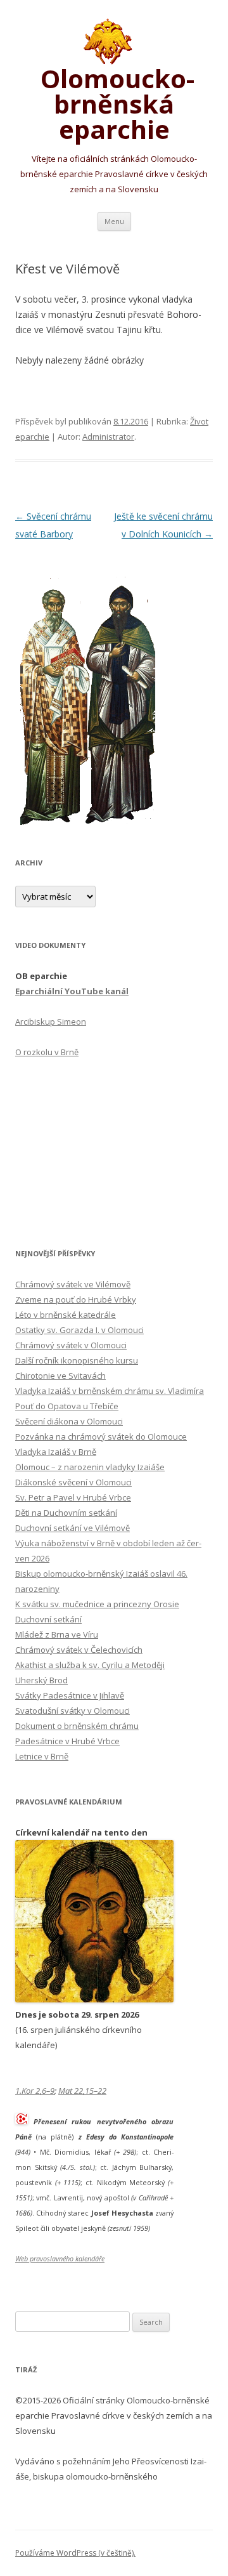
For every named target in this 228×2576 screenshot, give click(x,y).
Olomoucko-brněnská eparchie (114, 102)
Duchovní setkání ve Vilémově (73, 1528)
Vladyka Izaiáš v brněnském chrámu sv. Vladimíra (110, 1391)
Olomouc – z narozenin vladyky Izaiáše (90, 1467)
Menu (114, 221)
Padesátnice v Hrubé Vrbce (67, 1741)
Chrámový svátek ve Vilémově (73, 1284)
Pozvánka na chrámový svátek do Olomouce (101, 1436)
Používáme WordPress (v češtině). (75, 2553)
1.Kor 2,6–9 (35, 2091)
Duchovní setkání (48, 1619)
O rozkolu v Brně (47, 1052)
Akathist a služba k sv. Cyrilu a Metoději (90, 1665)
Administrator (108, 437)
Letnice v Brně (42, 1756)
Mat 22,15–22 (82, 2091)
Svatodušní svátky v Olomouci (73, 1711)
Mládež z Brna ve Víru (57, 1634)
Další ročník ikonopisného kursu (77, 1360)
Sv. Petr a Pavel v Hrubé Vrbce (73, 1497)
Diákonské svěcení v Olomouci (73, 1482)
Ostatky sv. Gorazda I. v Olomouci (79, 1330)
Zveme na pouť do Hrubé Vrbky (76, 1299)
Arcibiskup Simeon (51, 1022)
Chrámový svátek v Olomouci (71, 1345)
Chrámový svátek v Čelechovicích (79, 1650)
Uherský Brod (41, 1680)
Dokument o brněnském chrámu (77, 1726)
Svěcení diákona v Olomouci (69, 1421)
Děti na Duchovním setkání (66, 1513)
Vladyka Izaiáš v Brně (56, 1452)
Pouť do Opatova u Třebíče (67, 1406)
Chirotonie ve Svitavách (60, 1376)
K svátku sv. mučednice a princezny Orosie (97, 1604)
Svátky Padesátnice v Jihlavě (70, 1695)
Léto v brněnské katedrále (66, 1315)
